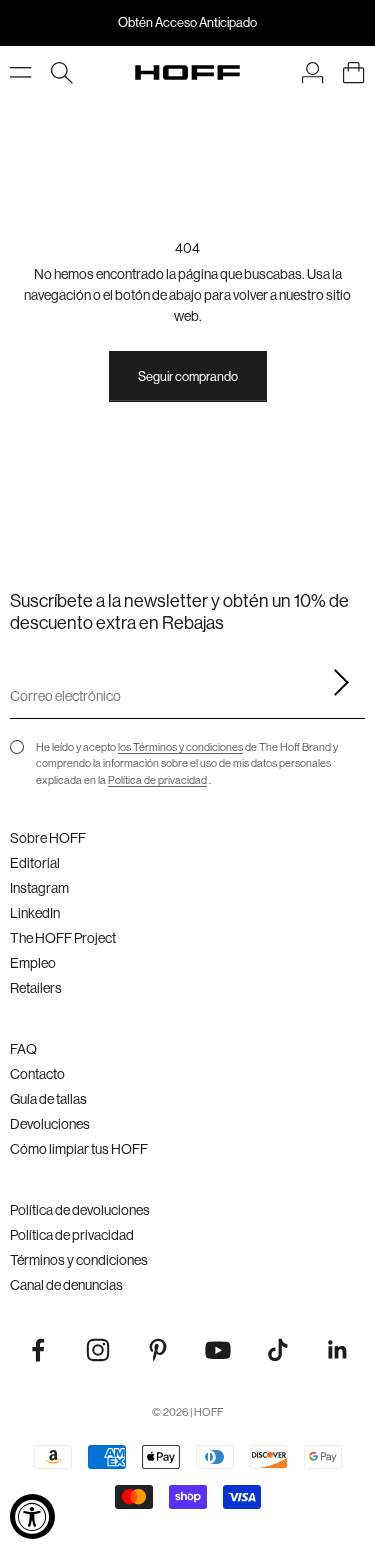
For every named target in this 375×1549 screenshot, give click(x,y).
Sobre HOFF (48, 838)
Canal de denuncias (66, 1285)
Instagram (39, 888)
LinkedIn (35, 913)
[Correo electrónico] (335, 683)
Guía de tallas (48, 1099)
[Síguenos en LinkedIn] (338, 1350)
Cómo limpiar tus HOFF (79, 1149)
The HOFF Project (63, 938)
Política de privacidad (157, 780)
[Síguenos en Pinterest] (158, 1350)
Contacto (37, 1074)
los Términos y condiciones (180, 747)
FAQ (23, 1049)
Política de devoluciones (80, 1210)
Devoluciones (50, 1124)
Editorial (35, 863)
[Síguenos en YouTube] (218, 1350)
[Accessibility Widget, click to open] (32, 1516)
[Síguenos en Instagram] (98, 1350)
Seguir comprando (188, 376)
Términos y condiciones (79, 1260)
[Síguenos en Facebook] (38, 1350)
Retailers (36, 988)
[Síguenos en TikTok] (278, 1350)
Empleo (33, 963)
